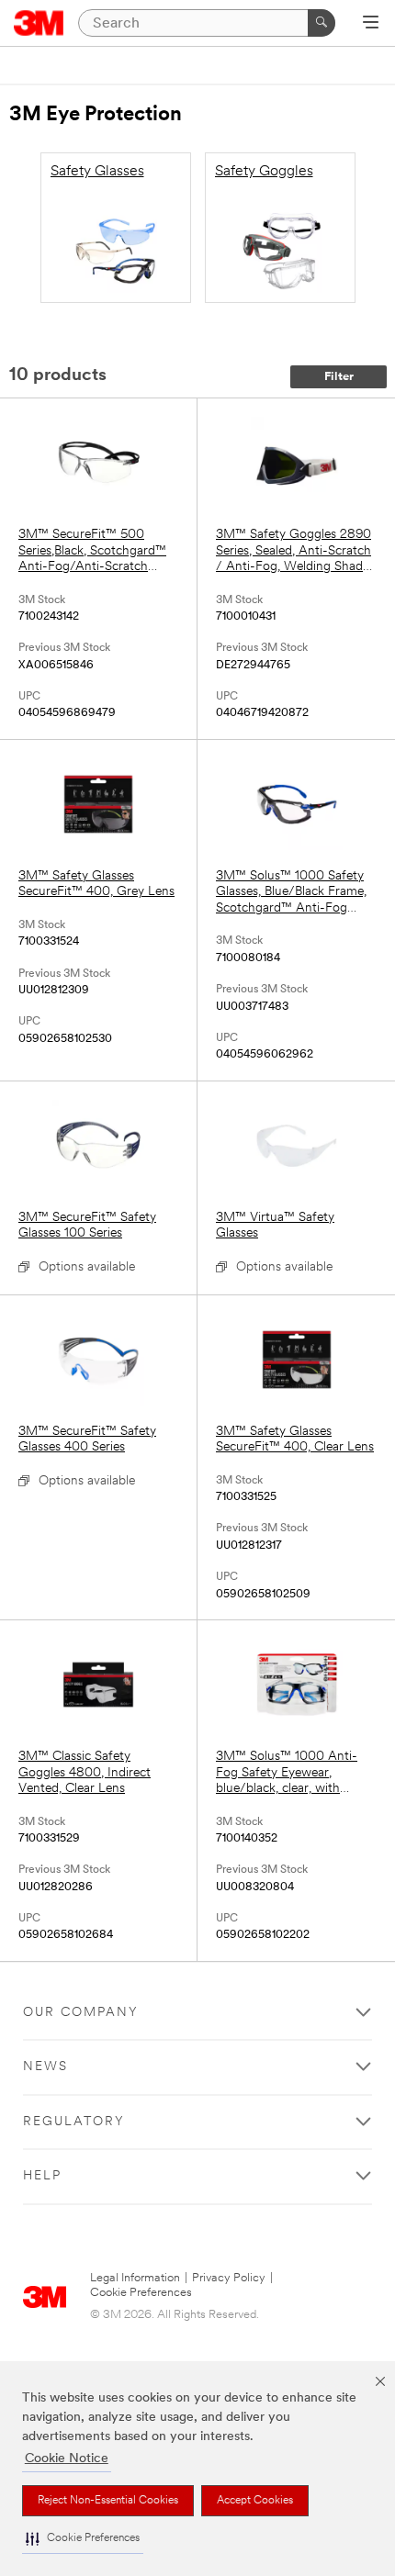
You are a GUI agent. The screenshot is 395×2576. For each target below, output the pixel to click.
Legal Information (135, 2278)
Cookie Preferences (141, 2293)
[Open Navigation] (371, 24)
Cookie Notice (67, 2459)
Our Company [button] (81, 2013)
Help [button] (42, 2176)
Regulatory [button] (74, 2122)
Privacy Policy (229, 2278)
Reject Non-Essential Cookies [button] (108, 2501)
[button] (83, 2539)
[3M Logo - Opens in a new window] (39, 23)
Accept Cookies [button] (255, 2501)
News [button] (45, 2067)
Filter (339, 377)
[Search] (322, 23)
